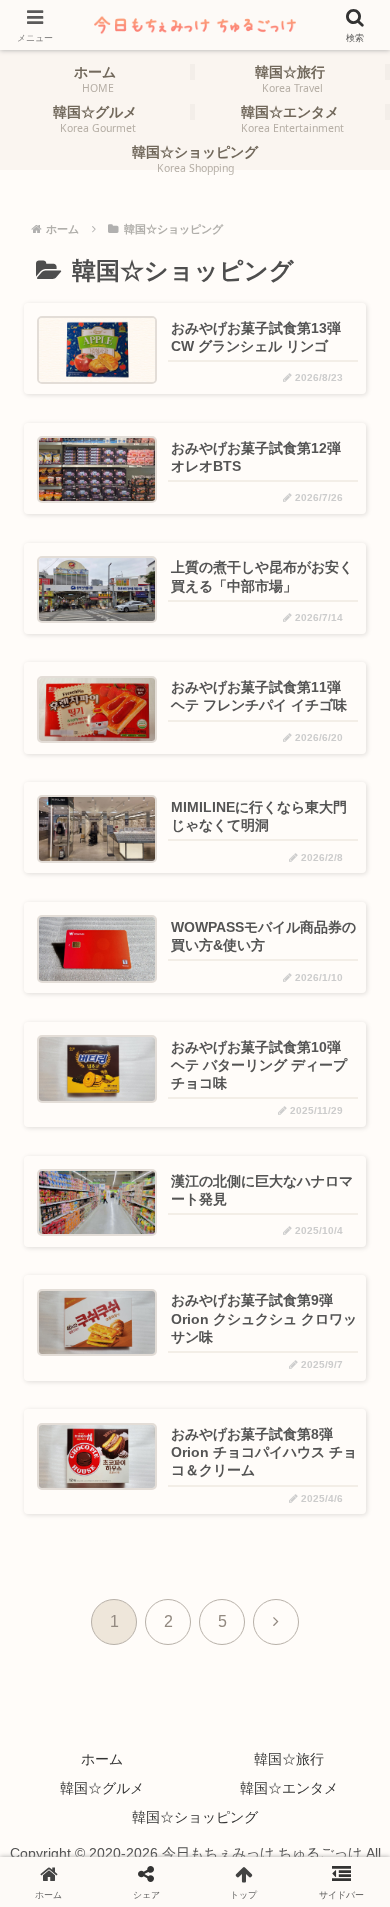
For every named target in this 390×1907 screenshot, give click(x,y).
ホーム (102, 1759)
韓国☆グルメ (102, 1788)
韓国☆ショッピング (195, 1817)
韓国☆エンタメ (289, 1788)
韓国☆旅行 (289, 1759)
